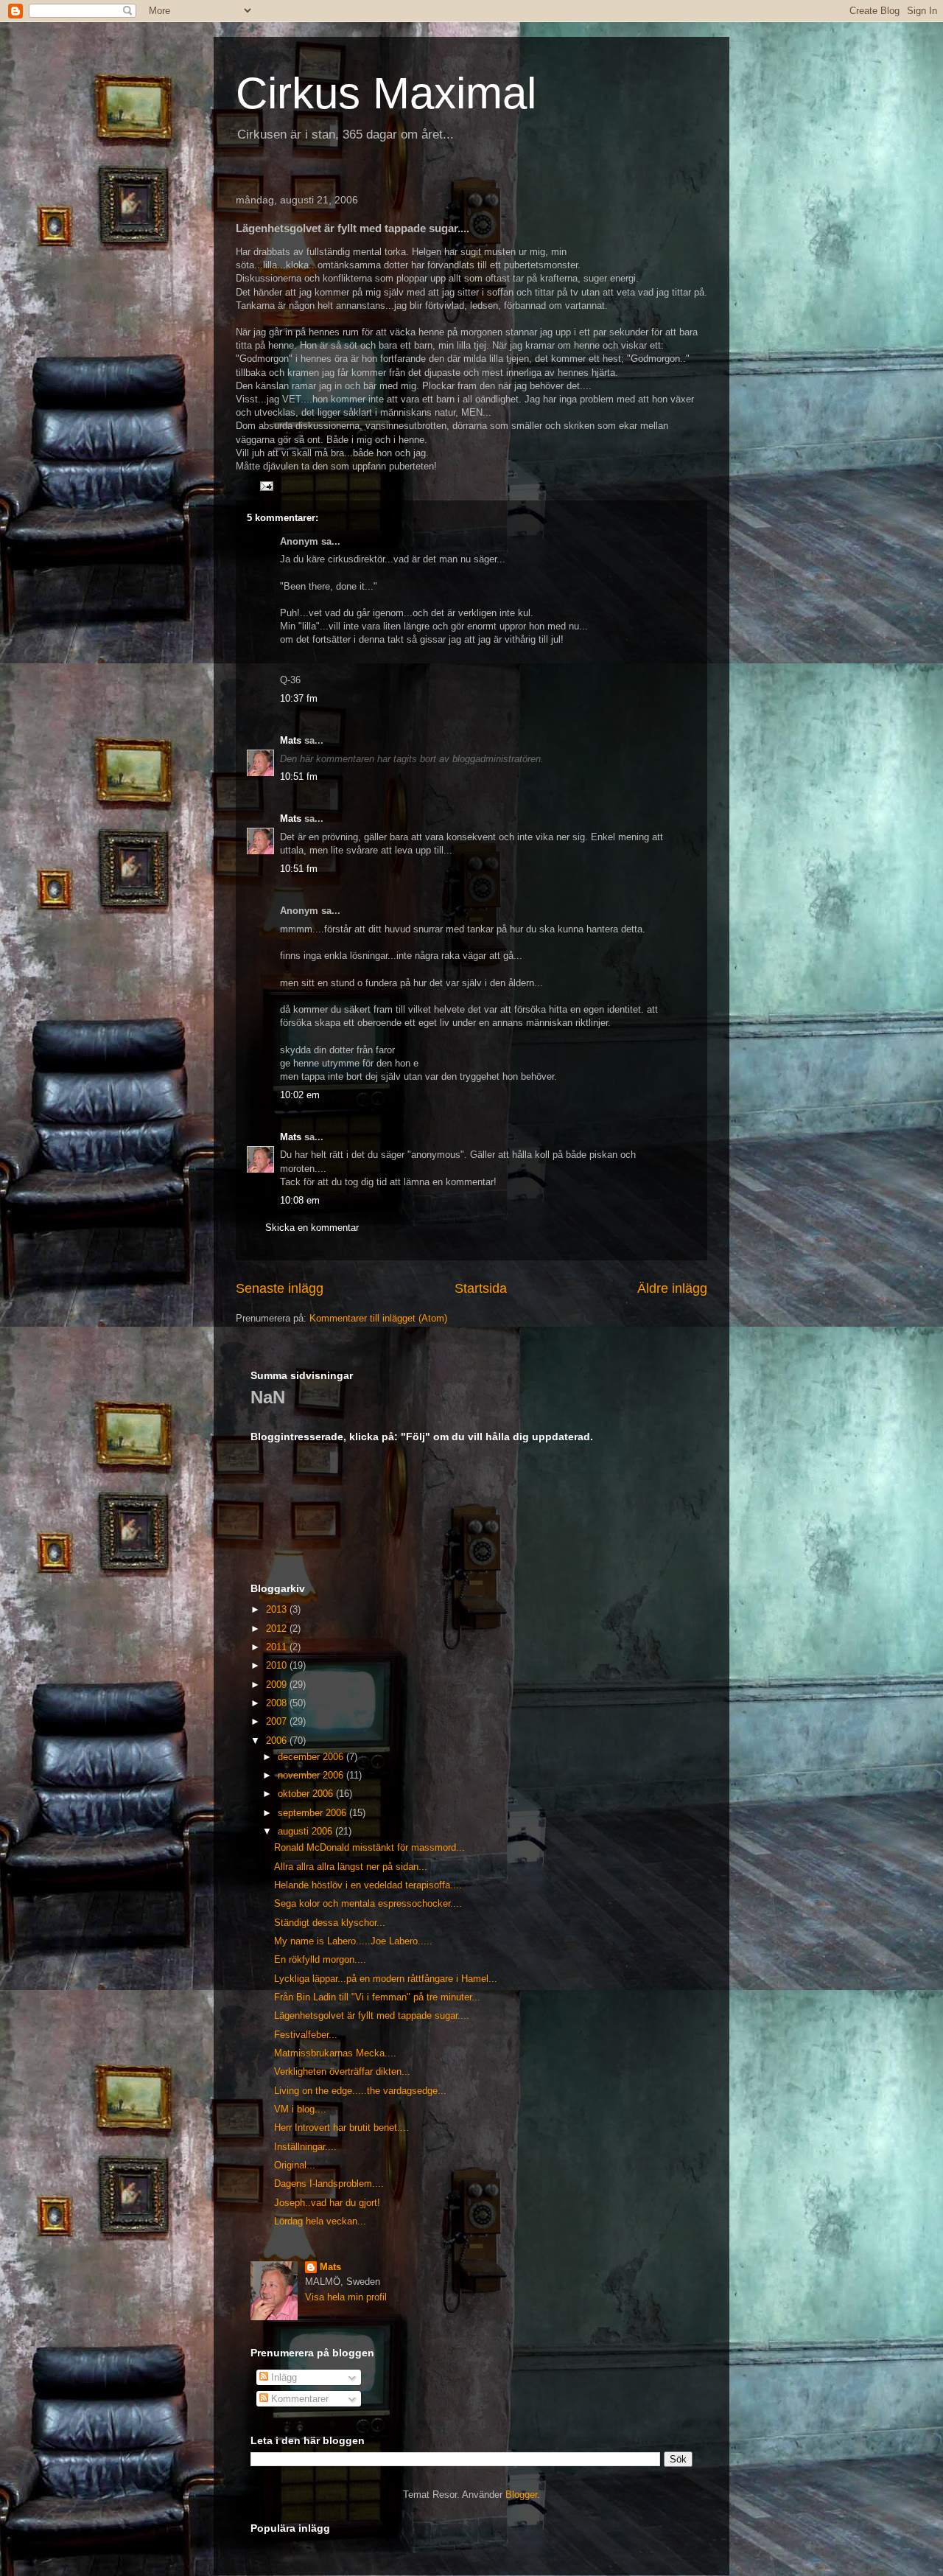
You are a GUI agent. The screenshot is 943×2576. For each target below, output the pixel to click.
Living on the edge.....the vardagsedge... (360, 2091)
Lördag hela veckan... (320, 2221)
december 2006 (312, 1757)
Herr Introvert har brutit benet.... (341, 2128)
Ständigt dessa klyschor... (330, 1923)
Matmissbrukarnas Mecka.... (335, 2053)
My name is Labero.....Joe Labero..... (353, 1941)
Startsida (481, 1288)
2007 (278, 1721)
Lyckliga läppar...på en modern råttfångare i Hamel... (386, 1979)
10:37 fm (299, 698)
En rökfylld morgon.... (320, 1959)
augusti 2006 (306, 1831)
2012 (278, 1629)
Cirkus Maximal (386, 93)
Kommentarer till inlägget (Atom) (378, 1318)
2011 (278, 1647)
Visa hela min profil (346, 2297)
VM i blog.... (300, 2109)
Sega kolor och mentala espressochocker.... (368, 1903)
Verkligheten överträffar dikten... (342, 2071)
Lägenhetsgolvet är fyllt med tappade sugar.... (372, 2015)
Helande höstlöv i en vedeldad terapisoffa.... (368, 1885)
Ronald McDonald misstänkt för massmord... (369, 1847)
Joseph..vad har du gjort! (327, 2203)
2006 (278, 1741)
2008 (278, 1703)
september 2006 (313, 1813)
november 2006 (312, 1775)
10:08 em (300, 1200)
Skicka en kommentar (312, 1228)
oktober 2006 (307, 1794)
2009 (278, 1685)
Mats (291, 740)
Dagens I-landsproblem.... (329, 2184)
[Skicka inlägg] (266, 485)
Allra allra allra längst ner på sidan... (351, 1867)
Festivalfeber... (306, 2035)
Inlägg (283, 2377)
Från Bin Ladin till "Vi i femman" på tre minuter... (377, 1997)
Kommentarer (298, 2399)
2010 (278, 1665)
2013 (278, 1609)
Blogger (521, 2495)
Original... (295, 2165)
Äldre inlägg (672, 1288)
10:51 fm (299, 776)
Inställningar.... (305, 2147)
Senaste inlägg (280, 1288)
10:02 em (300, 1095)
